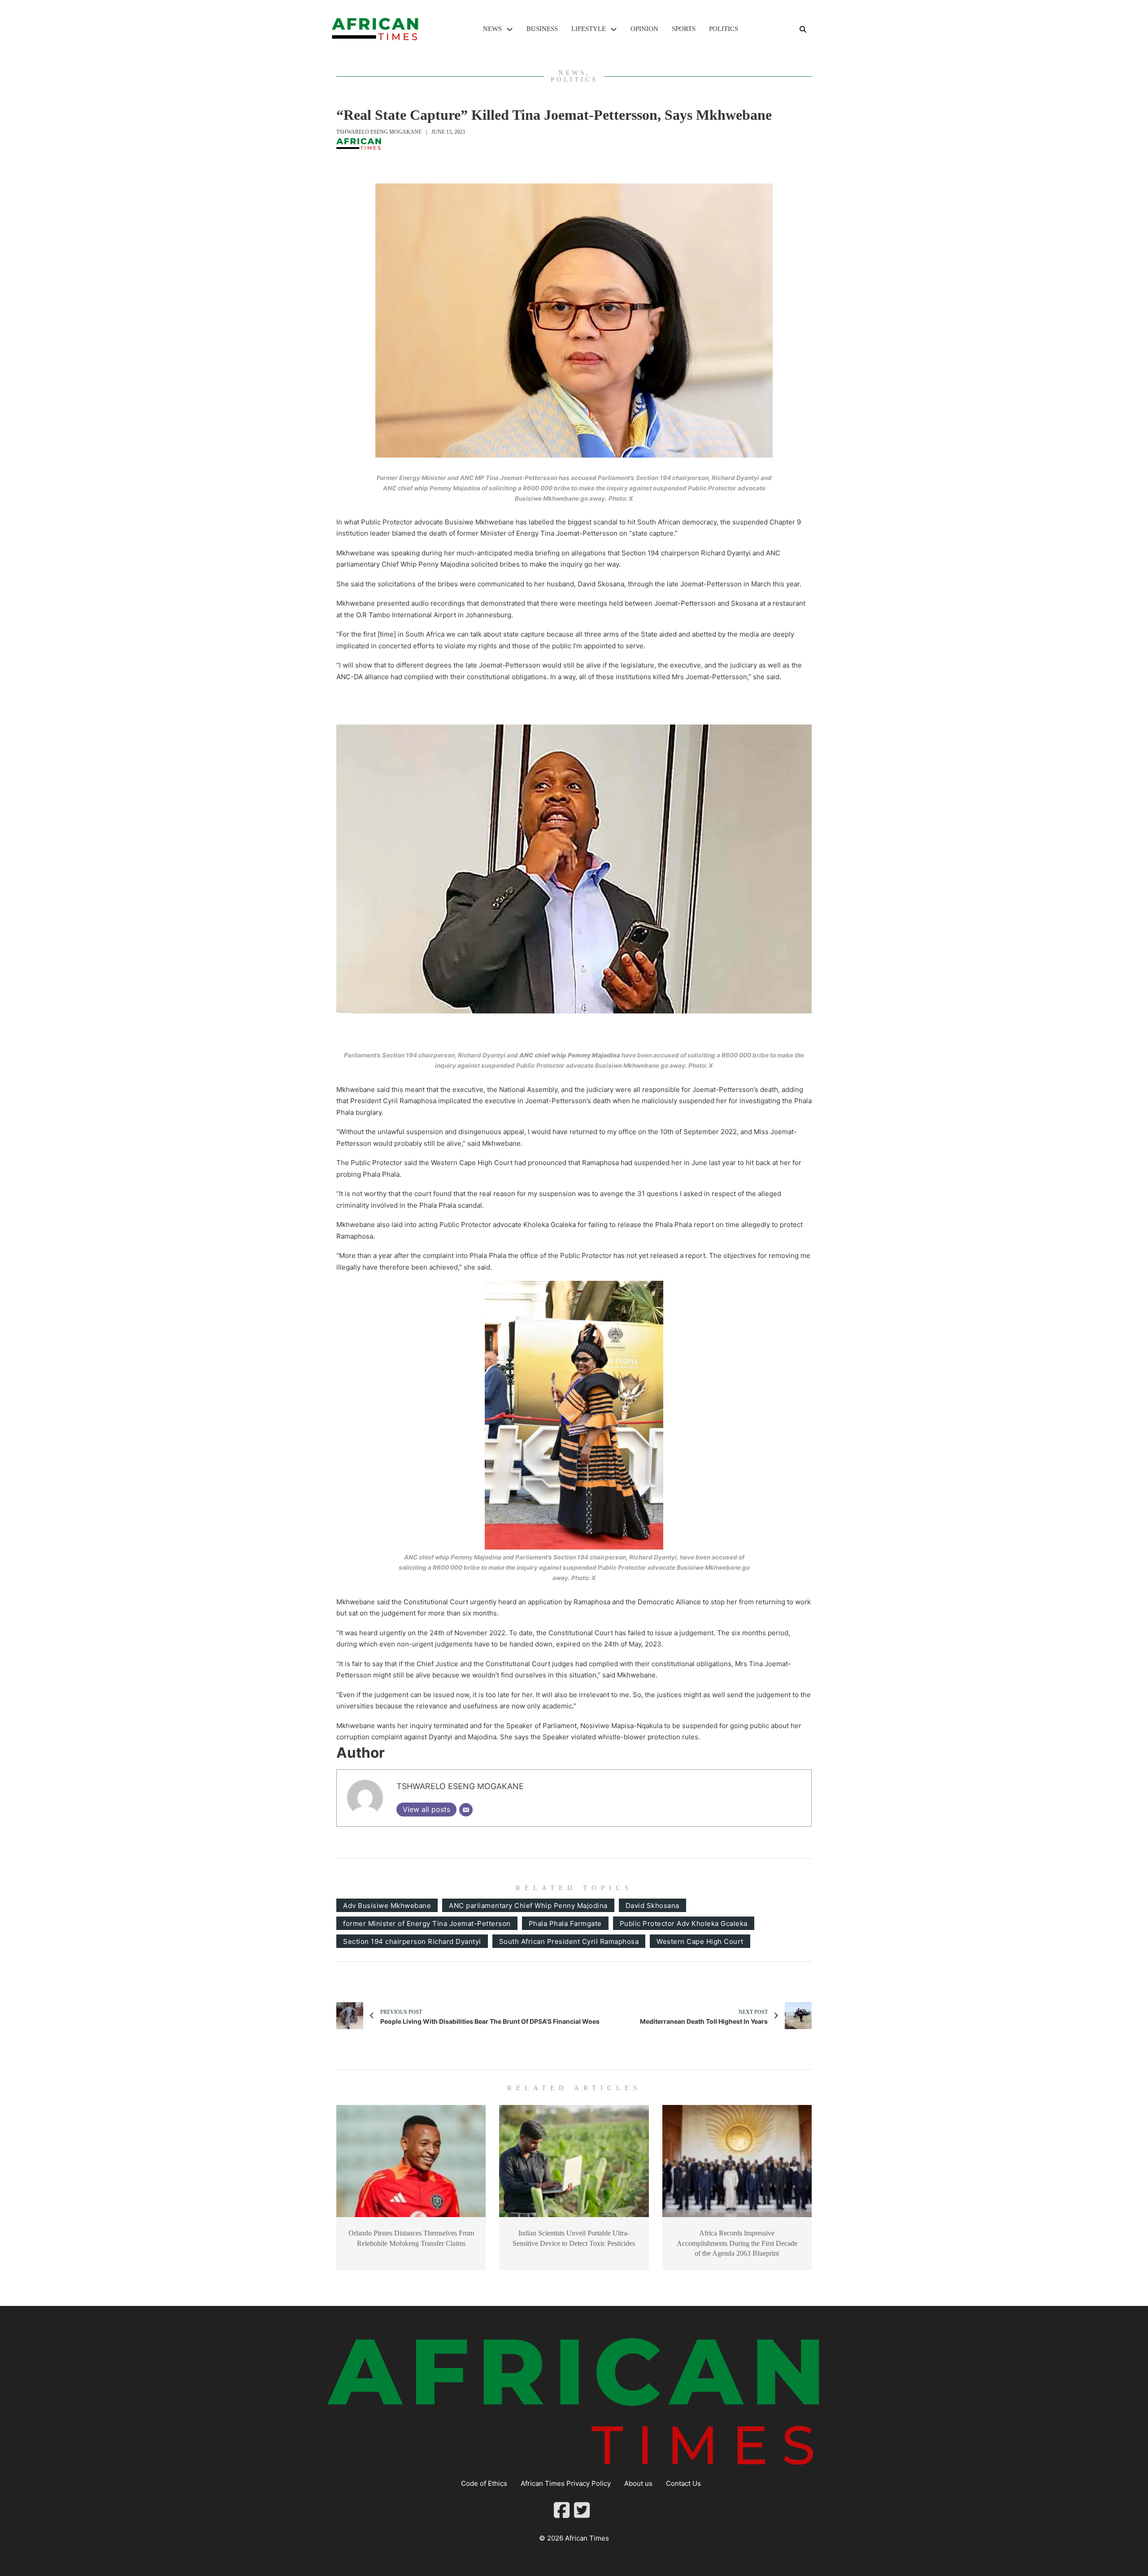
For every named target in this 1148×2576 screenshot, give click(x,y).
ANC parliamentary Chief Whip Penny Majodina (528, 1906)
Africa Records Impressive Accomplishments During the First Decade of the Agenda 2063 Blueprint (737, 2243)
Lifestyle (589, 29)
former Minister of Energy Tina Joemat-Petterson (427, 1923)
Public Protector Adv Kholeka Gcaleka (684, 1923)
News (492, 29)
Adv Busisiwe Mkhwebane (387, 1906)
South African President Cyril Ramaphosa (569, 1941)
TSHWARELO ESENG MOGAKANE (379, 132)
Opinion (644, 29)
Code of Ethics (484, 2483)
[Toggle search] (803, 29)
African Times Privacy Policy (566, 2483)
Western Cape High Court (700, 1941)
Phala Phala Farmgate (565, 1923)
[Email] (466, 1810)
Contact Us (683, 2483)
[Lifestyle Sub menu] (614, 29)
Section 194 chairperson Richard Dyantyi (412, 1941)
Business (542, 29)
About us (638, 2483)
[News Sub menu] (510, 29)
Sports (684, 29)
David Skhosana (652, 1906)
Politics (724, 29)
